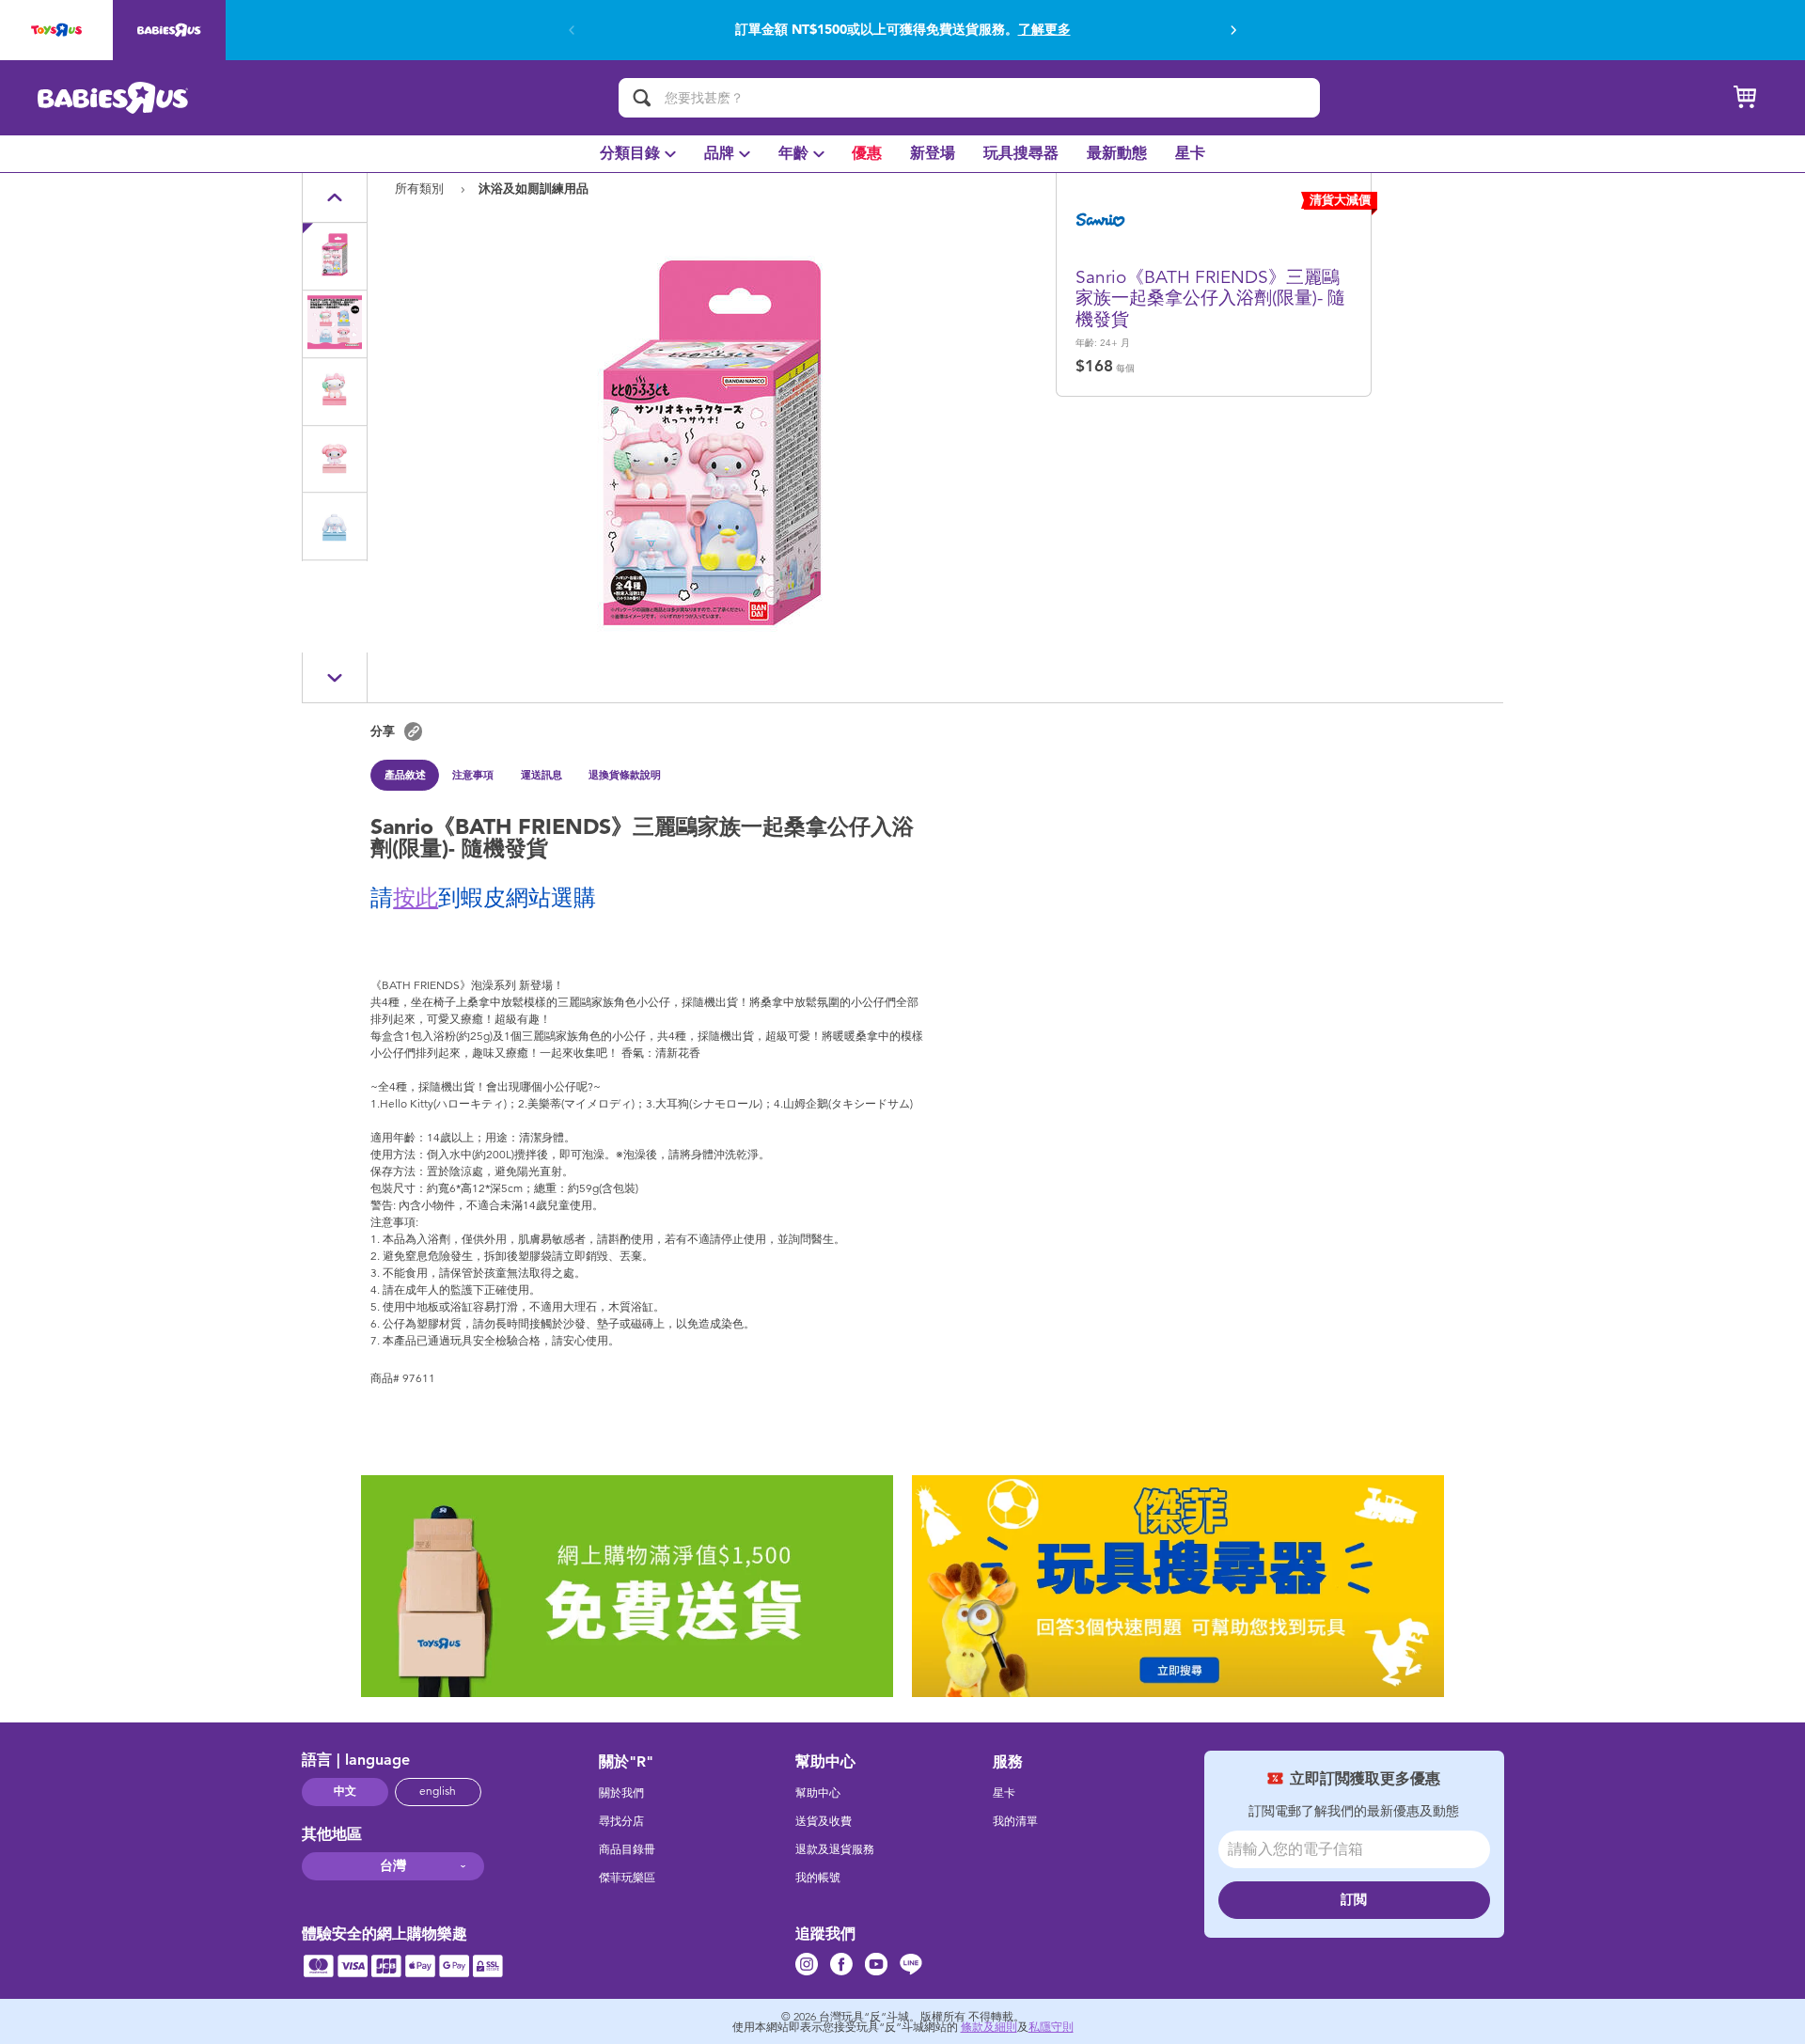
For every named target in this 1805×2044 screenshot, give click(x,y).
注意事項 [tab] (473, 775)
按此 (416, 898)
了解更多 (1044, 30)
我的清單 (1015, 1821)
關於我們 (621, 1793)
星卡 (1004, 1793)
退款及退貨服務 (835, 1849)
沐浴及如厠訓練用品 (534, 188)
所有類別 (421, 189)
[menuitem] (638, 154)
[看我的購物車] (1745, 98)
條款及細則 (989, 2027)
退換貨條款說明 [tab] (625, 775)
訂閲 (1354, 1900)
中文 (345, 1791)
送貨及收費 (824, 1821)
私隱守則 (1051, 2027)
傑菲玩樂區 (627, 1878)
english (438, 1791)
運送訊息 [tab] (541, 775)
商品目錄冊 (627, 1849)
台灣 (393, 1866)
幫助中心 (818, 1793)
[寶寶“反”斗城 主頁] (113, 98)
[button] (1233, 30)
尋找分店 (621, 1821)
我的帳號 (818, 1878)
